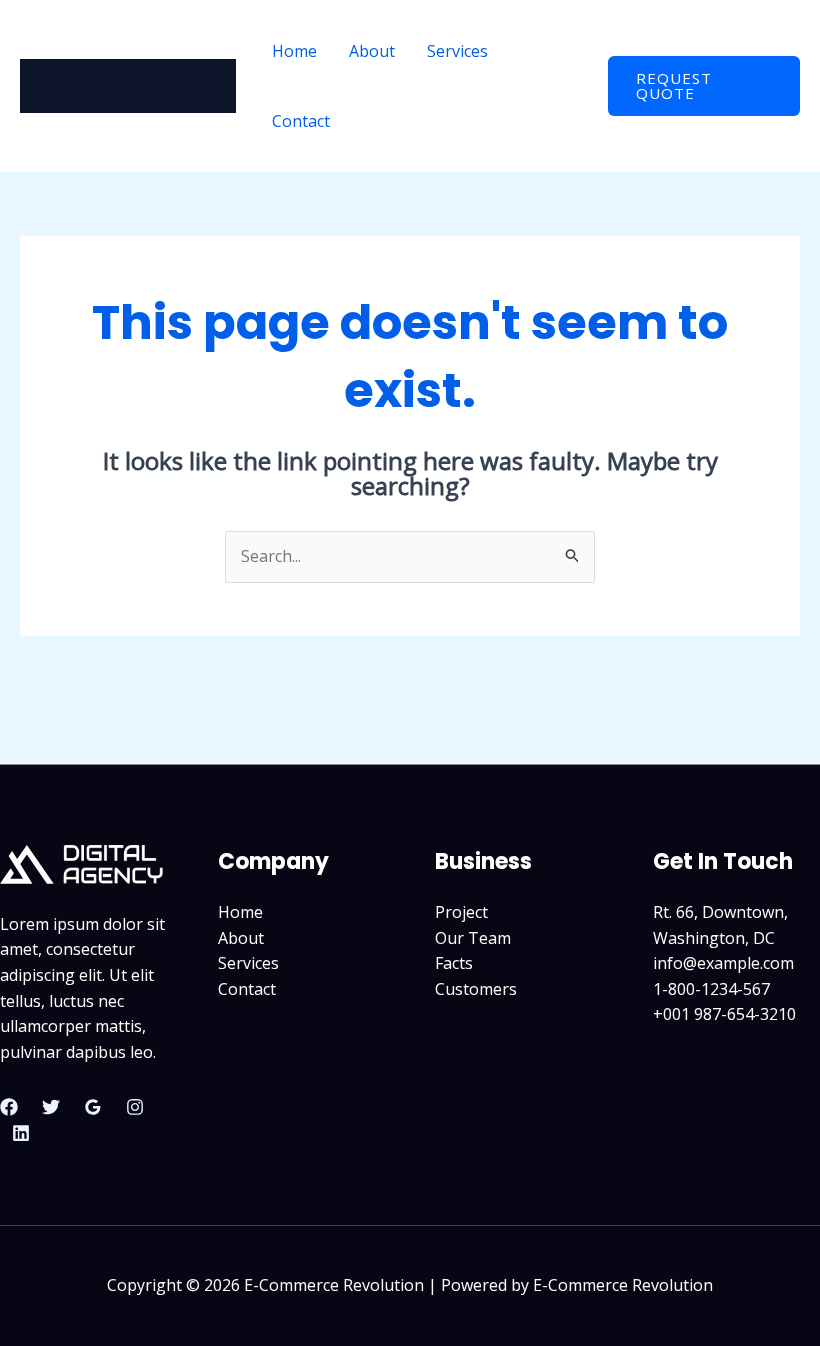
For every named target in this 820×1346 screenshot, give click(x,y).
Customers (476, 989)
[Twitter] (51, 1107)
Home (294, 51)
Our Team (473, 938)
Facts (454, 963)
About (372, 51)
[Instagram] (135, 1107)
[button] (704, 86)
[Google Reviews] (93, 1107)
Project (461, 912)
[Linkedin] (21, 1133)
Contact (301, 121)
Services (457, 51)
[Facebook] (9, 1107)
